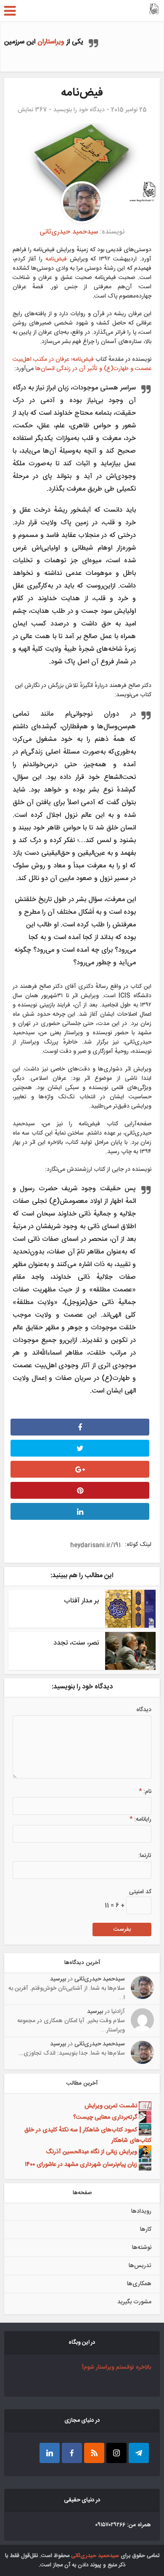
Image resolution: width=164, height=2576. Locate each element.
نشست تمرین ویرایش (111, 2106)
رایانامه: (140, 1819)
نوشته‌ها (142, 2248)
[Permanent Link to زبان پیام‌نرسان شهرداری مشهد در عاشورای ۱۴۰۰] (144, 2165)
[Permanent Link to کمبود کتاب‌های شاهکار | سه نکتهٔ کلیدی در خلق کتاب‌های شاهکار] (144, 2130)
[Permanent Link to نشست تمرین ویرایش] (144, 2106)
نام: (145, 1792)
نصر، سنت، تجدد (76, 1643)
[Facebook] (72, 2453)
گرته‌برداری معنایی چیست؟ (105, 2117)
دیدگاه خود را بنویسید (79, 110)
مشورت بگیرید (134, 2302)
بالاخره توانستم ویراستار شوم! (116, 2367)
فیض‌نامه (55, 259)
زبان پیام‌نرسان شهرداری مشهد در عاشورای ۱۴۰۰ (81, 2165)
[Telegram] (139, 2453)
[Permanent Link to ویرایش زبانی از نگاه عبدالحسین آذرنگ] (144, 2152)
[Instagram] (116, 2453)
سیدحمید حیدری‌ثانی (69, 232)
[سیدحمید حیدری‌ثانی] (154, 10)
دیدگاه (144, 1710)
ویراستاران (51, 42)
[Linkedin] (50, 2453)
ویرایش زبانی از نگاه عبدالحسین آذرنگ (91, 2152)
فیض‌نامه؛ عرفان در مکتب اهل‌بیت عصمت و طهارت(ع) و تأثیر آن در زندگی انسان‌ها (82, 364)
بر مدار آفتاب (81, 1601)
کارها (146, 2230)
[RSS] (94, 2453)
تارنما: (145, 1856)
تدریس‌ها (140, 2266)
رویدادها (141, 2211)
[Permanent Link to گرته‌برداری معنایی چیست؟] (144, 2117)
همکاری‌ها (139, 2284)
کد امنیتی (140, 1892)
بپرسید (58, 1979)
